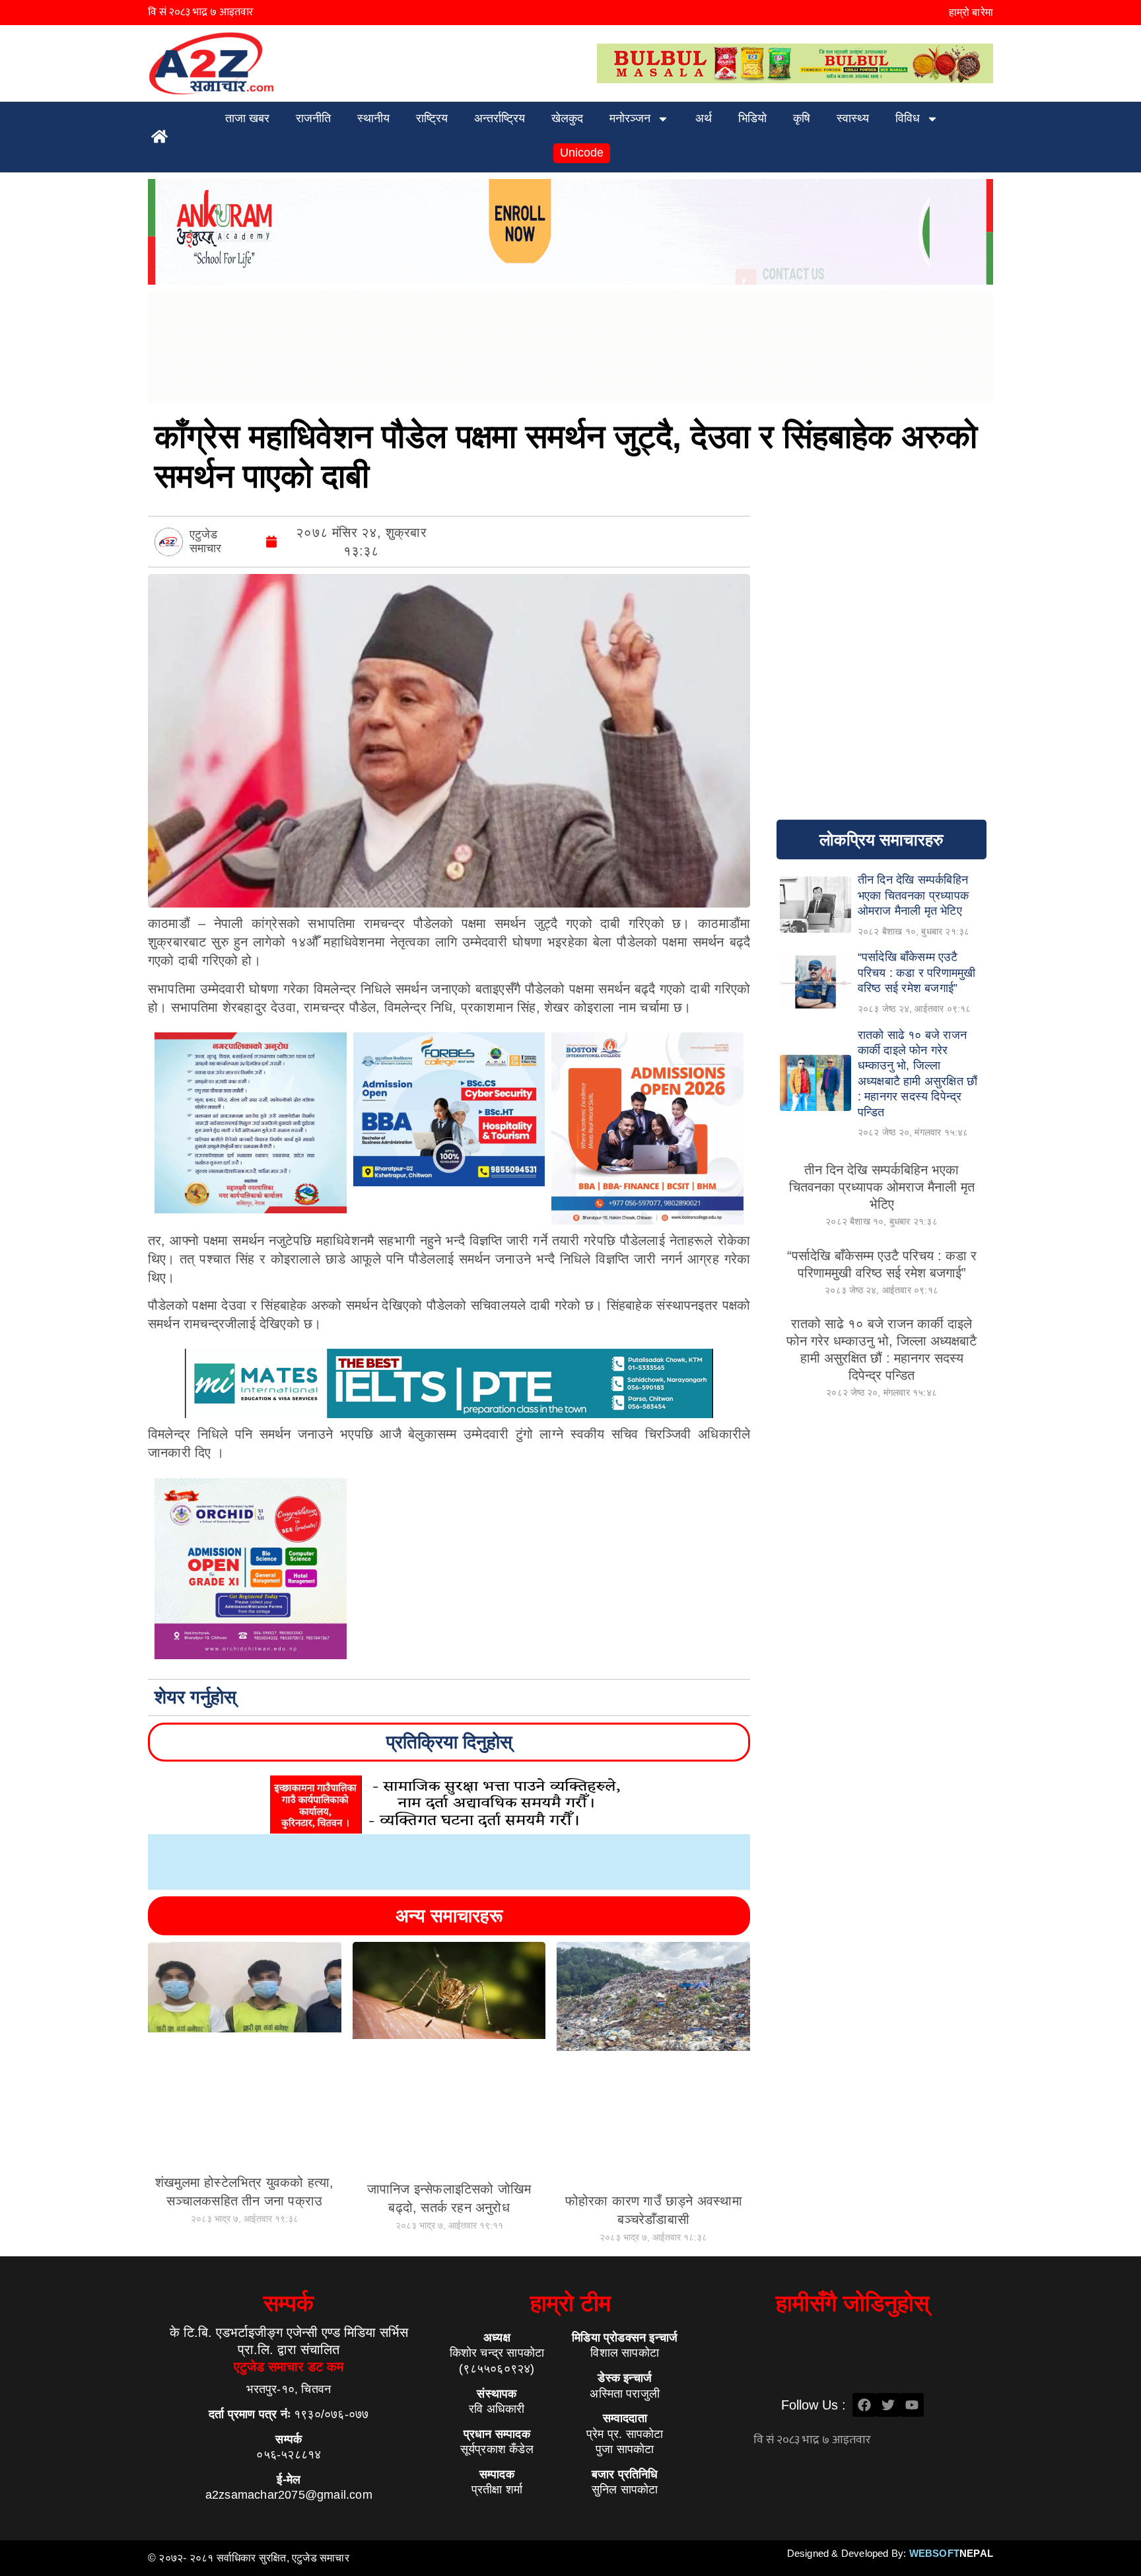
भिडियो (752, 118)
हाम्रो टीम (570, 2303)
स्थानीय (373, 118)
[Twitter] (888, 2405)
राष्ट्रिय (432, 118)
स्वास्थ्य (853, 118)
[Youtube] (912, 2405)
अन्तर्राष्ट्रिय (500, 118)
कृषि (802, 118)
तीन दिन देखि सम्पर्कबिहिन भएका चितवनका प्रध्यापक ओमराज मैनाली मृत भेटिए (882, 1187)
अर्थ (704, 118)
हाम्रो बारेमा (971, 12)
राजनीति (313, 118)
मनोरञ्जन (630, 118)
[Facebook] (864, 2405)
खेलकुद (567, 118)
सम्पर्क (289, 2303)
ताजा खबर (247, 118)
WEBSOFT (951, 2553)
